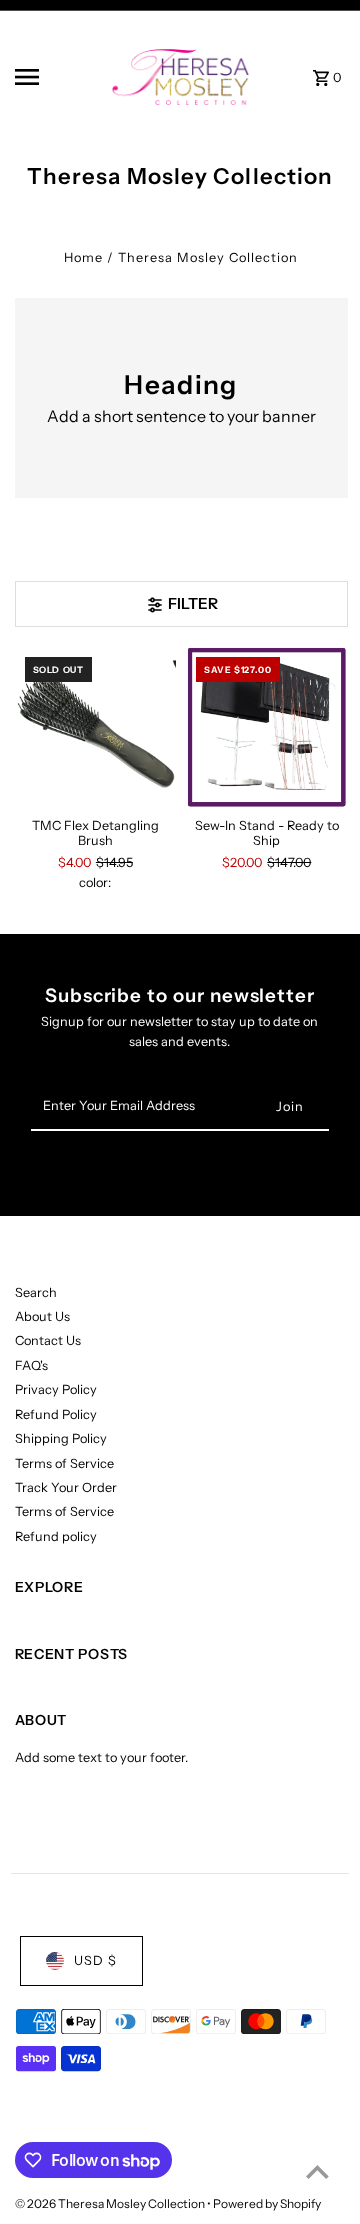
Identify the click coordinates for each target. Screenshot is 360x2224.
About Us (42, 1316)
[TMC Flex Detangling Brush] (96, 728)
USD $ (95, 1960)
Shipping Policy (61, 1438)
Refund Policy (56, 1414)
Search (36, 1292)
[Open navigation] (54, 77)
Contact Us (48, 1340)
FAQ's (31, 1365)
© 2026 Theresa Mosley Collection (111, 2203)
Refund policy (56, 1536)
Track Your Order (66, 1487)
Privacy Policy (56, 1389)
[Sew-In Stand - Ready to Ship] (267, 728)
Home (83, 257)
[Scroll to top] (317, 2171)
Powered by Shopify (267, 2203)
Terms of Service (64, 1463)
